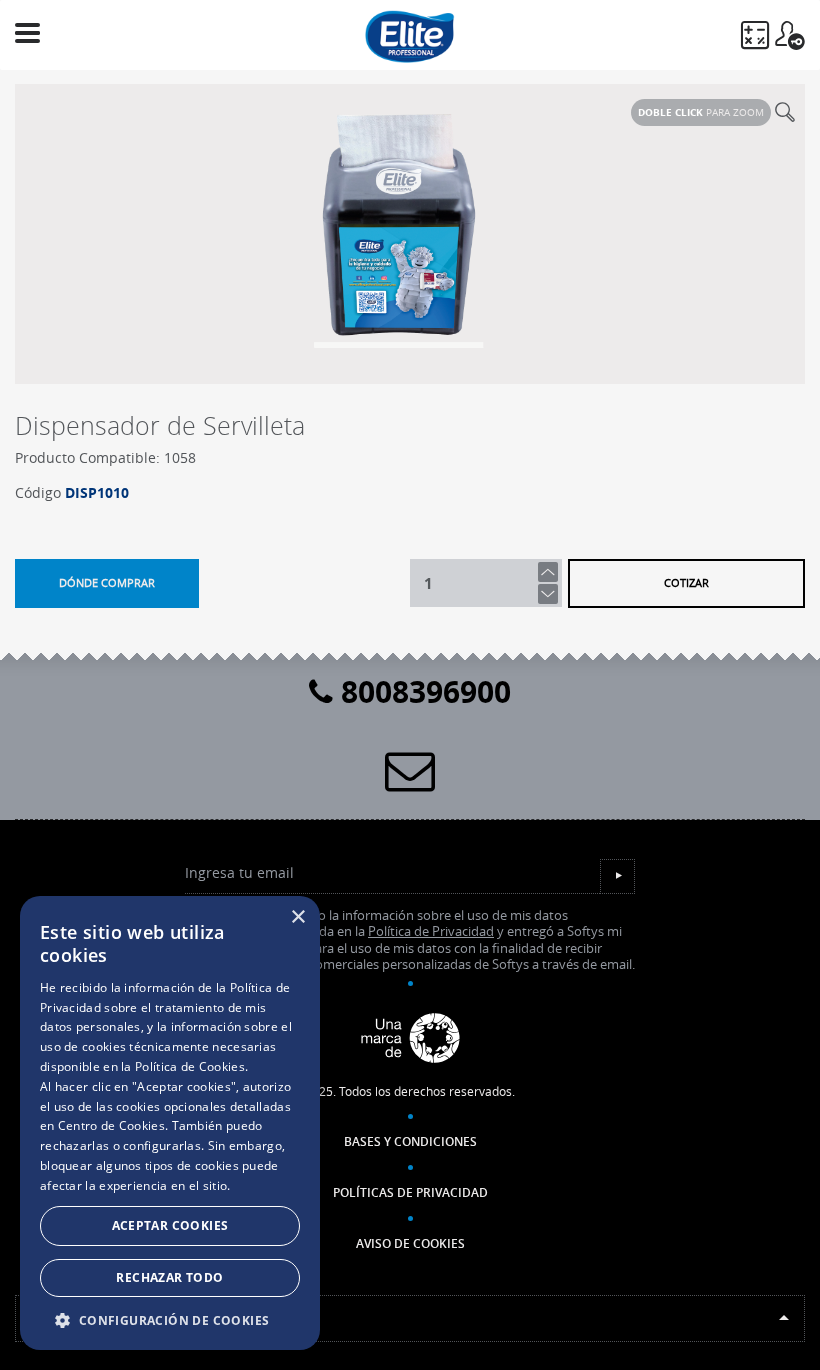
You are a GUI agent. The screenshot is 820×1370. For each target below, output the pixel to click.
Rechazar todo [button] (169, 1277)
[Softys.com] (410, 1038)
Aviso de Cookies (410, 1243)
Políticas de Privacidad (410, 1192)
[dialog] (170, 1123)
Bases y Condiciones (410, 1141)
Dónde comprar (107, 582)
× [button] (297, 917)
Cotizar (686, 582)
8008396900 (422, 691)
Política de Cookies (190, 1066)
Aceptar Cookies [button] (170, 1225)
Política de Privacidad (431, 931)
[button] (170, 1320)
